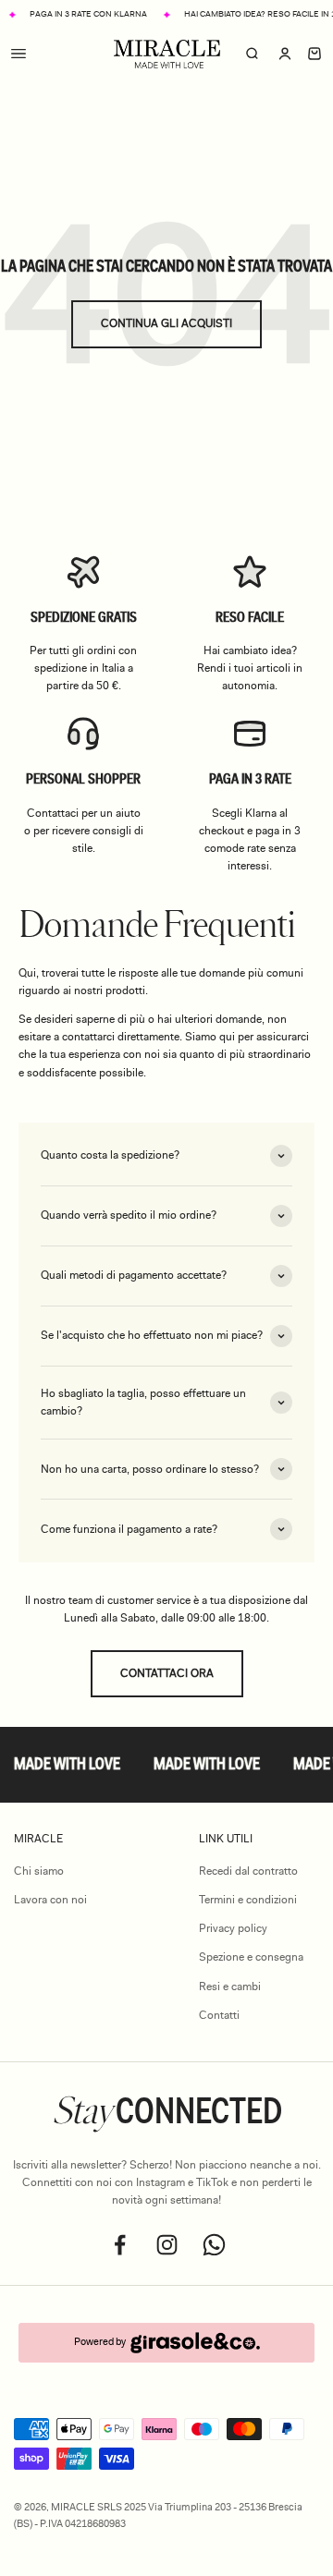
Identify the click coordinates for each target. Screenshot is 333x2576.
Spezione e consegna (251, 1957)
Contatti (219, 2015)
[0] (314, 55)
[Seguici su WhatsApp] (214, 2245)
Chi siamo (39, 1871)
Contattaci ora (167, 1673)
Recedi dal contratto (248, 1871)
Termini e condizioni (248, 1900)
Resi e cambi (230, 1987)
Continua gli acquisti (166, 323)
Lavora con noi (50, 1900)
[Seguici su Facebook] (120, 2245)
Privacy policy (233, 1928)
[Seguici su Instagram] (167, 2245)
